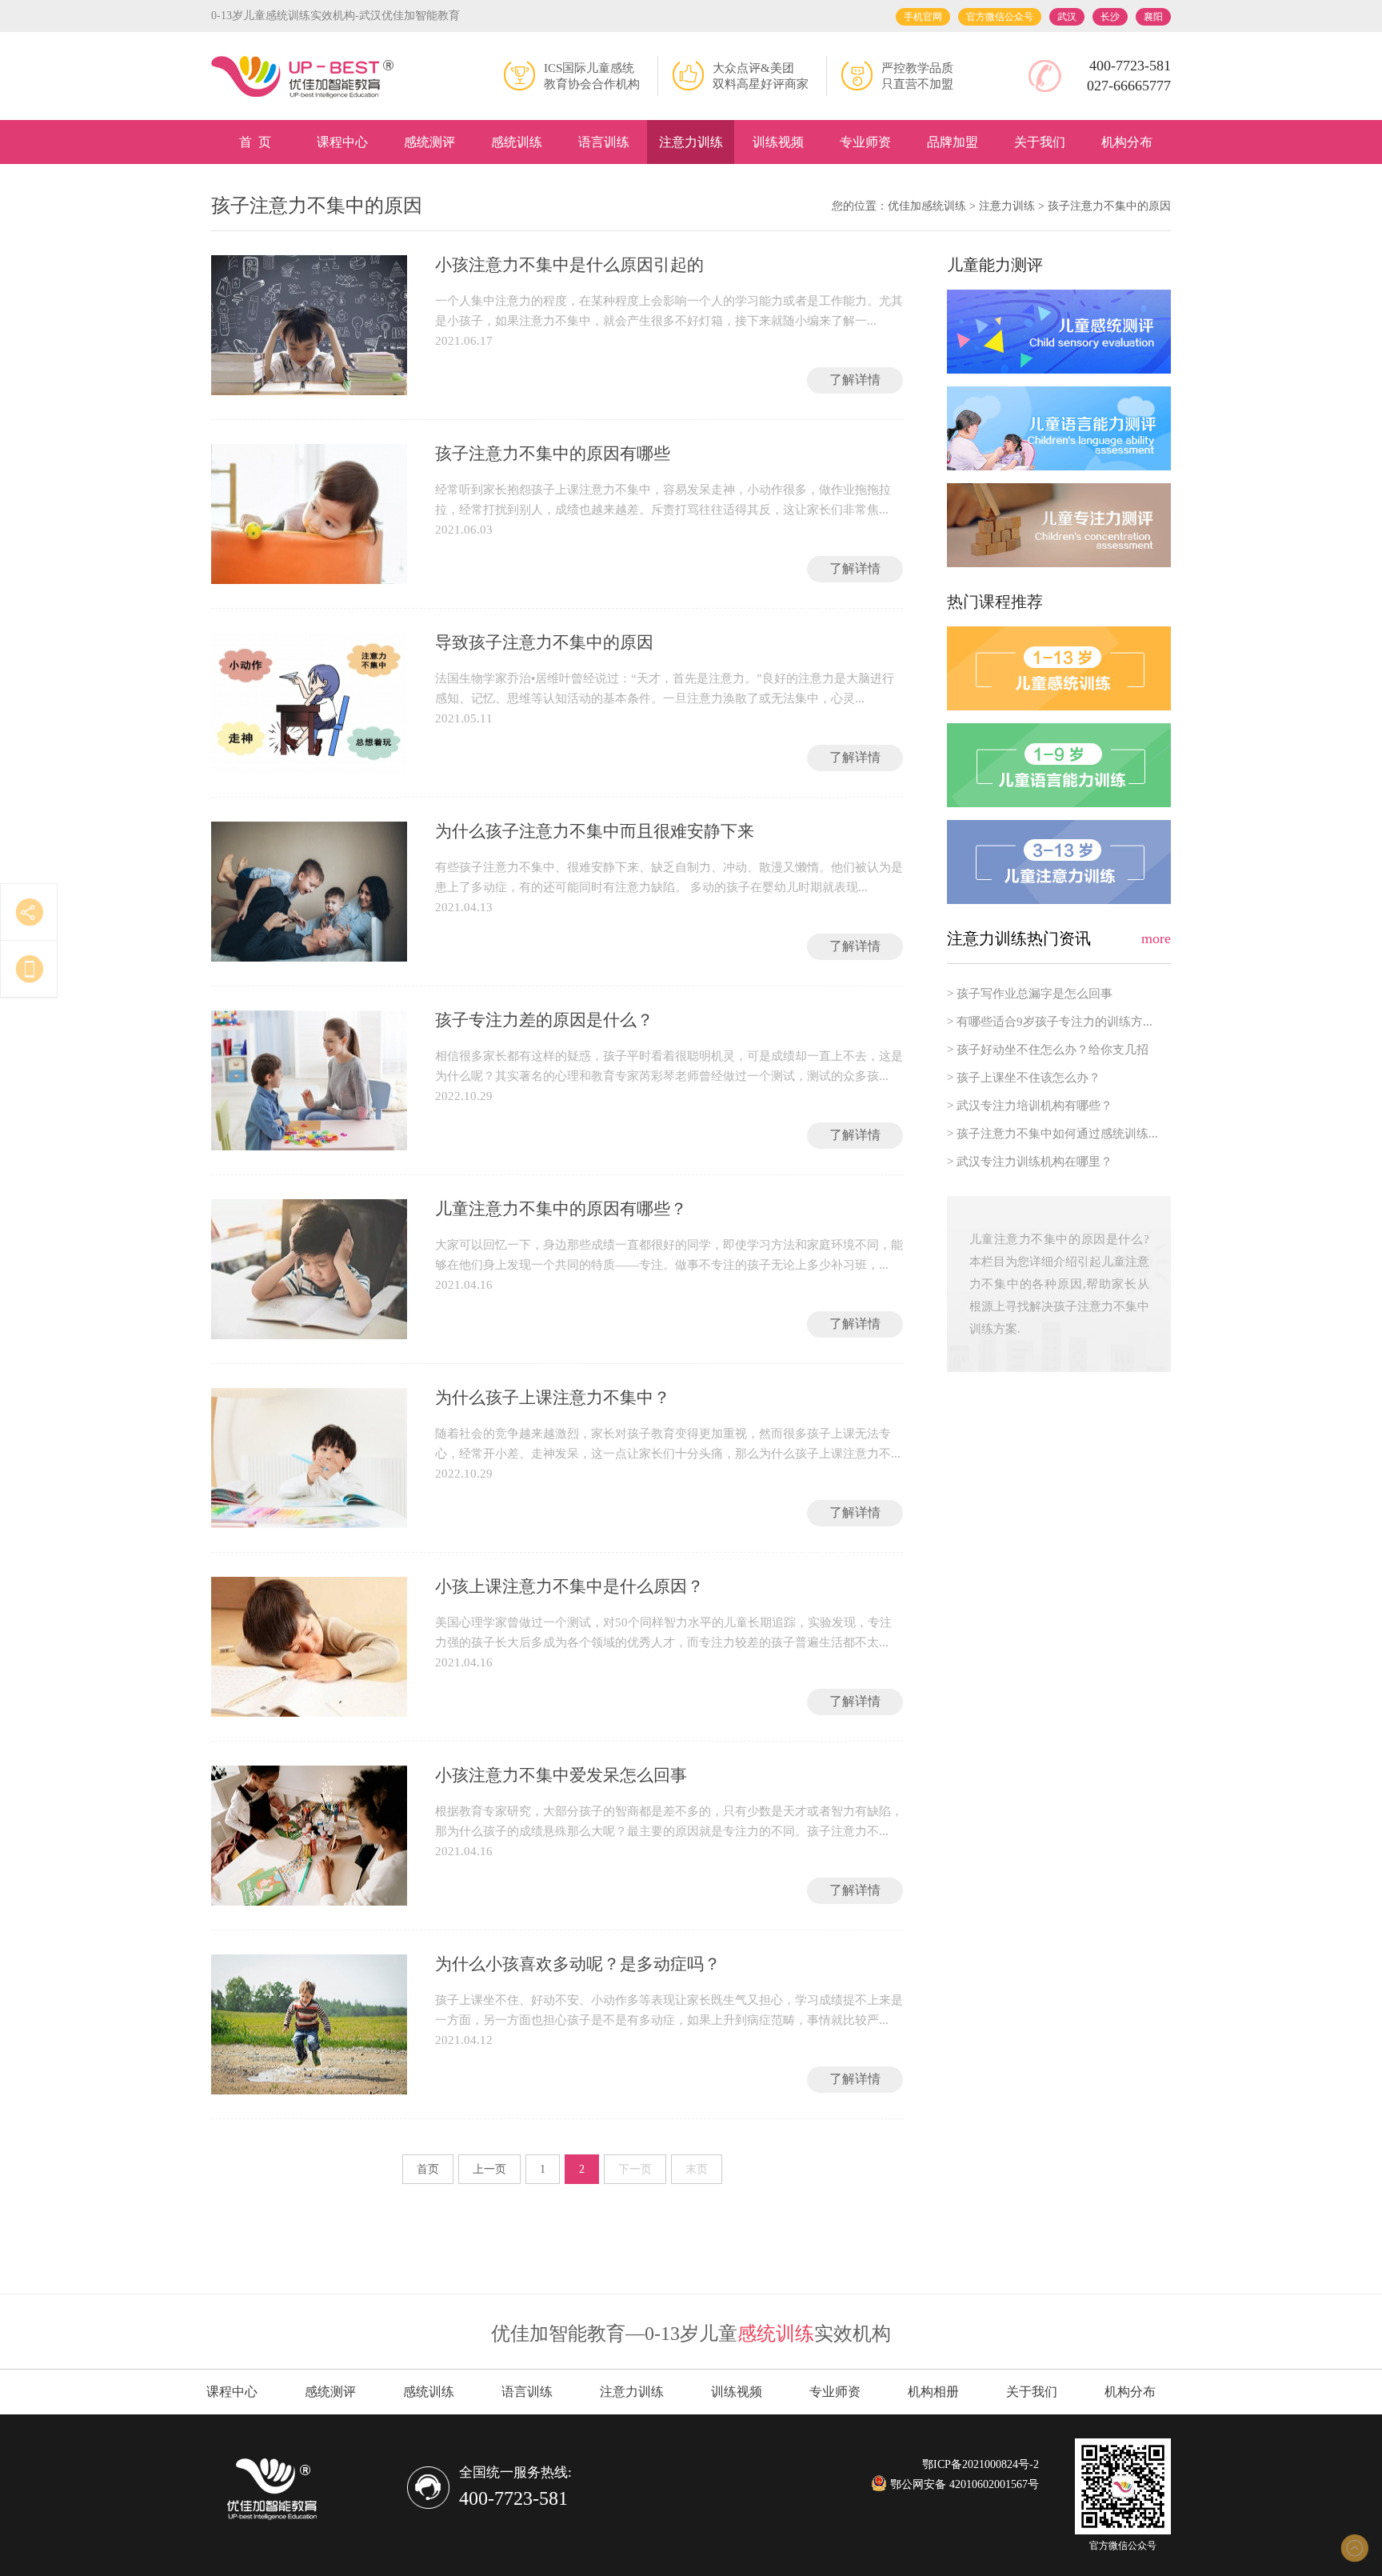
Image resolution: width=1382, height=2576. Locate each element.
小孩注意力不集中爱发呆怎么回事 (561, 1775)
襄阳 (1153, 17)
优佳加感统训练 (927, 206)
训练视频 (778, 142)
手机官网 (923, 17)
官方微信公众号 (1000, 17)
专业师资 (865, 142)
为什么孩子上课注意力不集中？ (553, 1398)
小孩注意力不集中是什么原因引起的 (569, 265)
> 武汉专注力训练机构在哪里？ (1030, 1162)
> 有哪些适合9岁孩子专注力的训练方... (1050, 1022)
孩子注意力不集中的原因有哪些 (553, 454)
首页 (428, 2169)
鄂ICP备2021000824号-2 (981, 2464)
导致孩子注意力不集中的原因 (544, 642)
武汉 (1067, 17)
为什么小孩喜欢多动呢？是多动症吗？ (578, 1964)
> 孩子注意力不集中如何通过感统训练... (1052, 1134)
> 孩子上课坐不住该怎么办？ (1024, 1078)
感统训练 (517, 142)
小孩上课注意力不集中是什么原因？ (569, 1586)
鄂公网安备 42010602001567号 (963, 2484)
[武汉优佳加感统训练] (303, 78)
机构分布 (1127, 142)
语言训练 (604, 142)
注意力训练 (691, 142)
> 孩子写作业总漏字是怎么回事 (1030, 994)
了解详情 (855, 380)
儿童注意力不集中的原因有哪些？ (561, 1209)
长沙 (1110, 17)
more (1156, 938)
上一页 (489, 2169)
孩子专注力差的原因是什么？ (544, 1020)
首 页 (255, 142)
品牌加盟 (953, 142)
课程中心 (342, 142)
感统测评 (429, 142)
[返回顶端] (1354, 2548)
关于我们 (1040, 142)
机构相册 (933, 2392)
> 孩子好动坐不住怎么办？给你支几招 (1048, 1050)
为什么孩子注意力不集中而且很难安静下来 (595, 831)
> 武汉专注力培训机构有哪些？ (1030, 1106)
